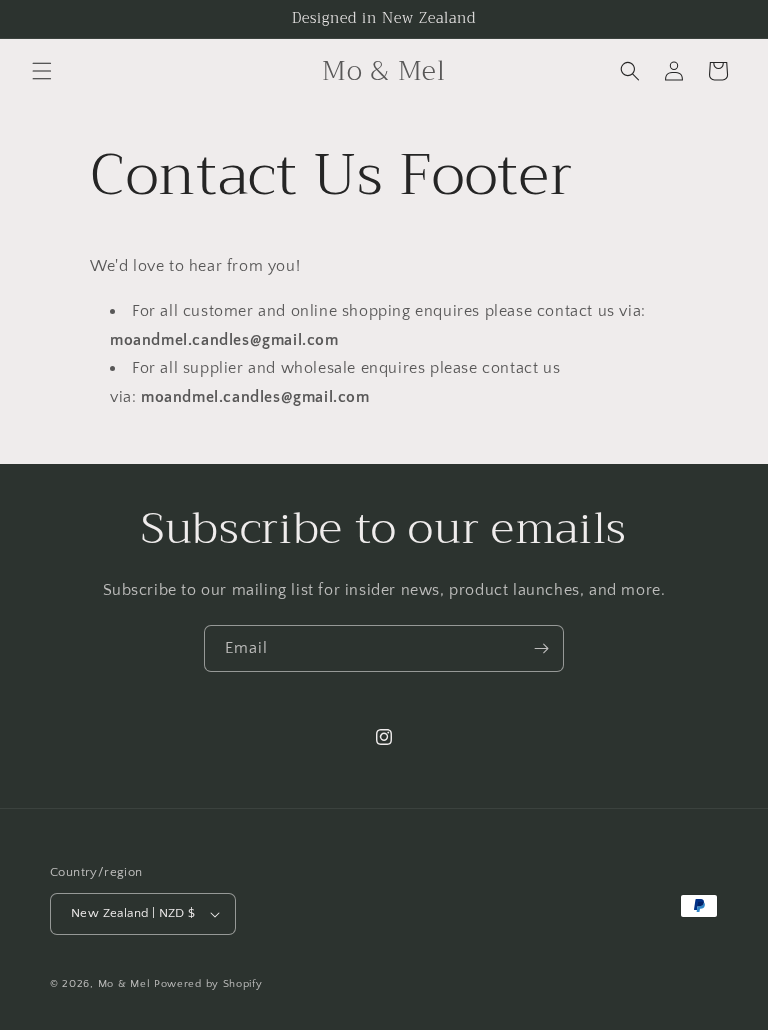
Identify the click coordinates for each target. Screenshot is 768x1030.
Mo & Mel (124, 984)
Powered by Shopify (208, 984)
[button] (42, 71)
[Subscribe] (541, 648)
